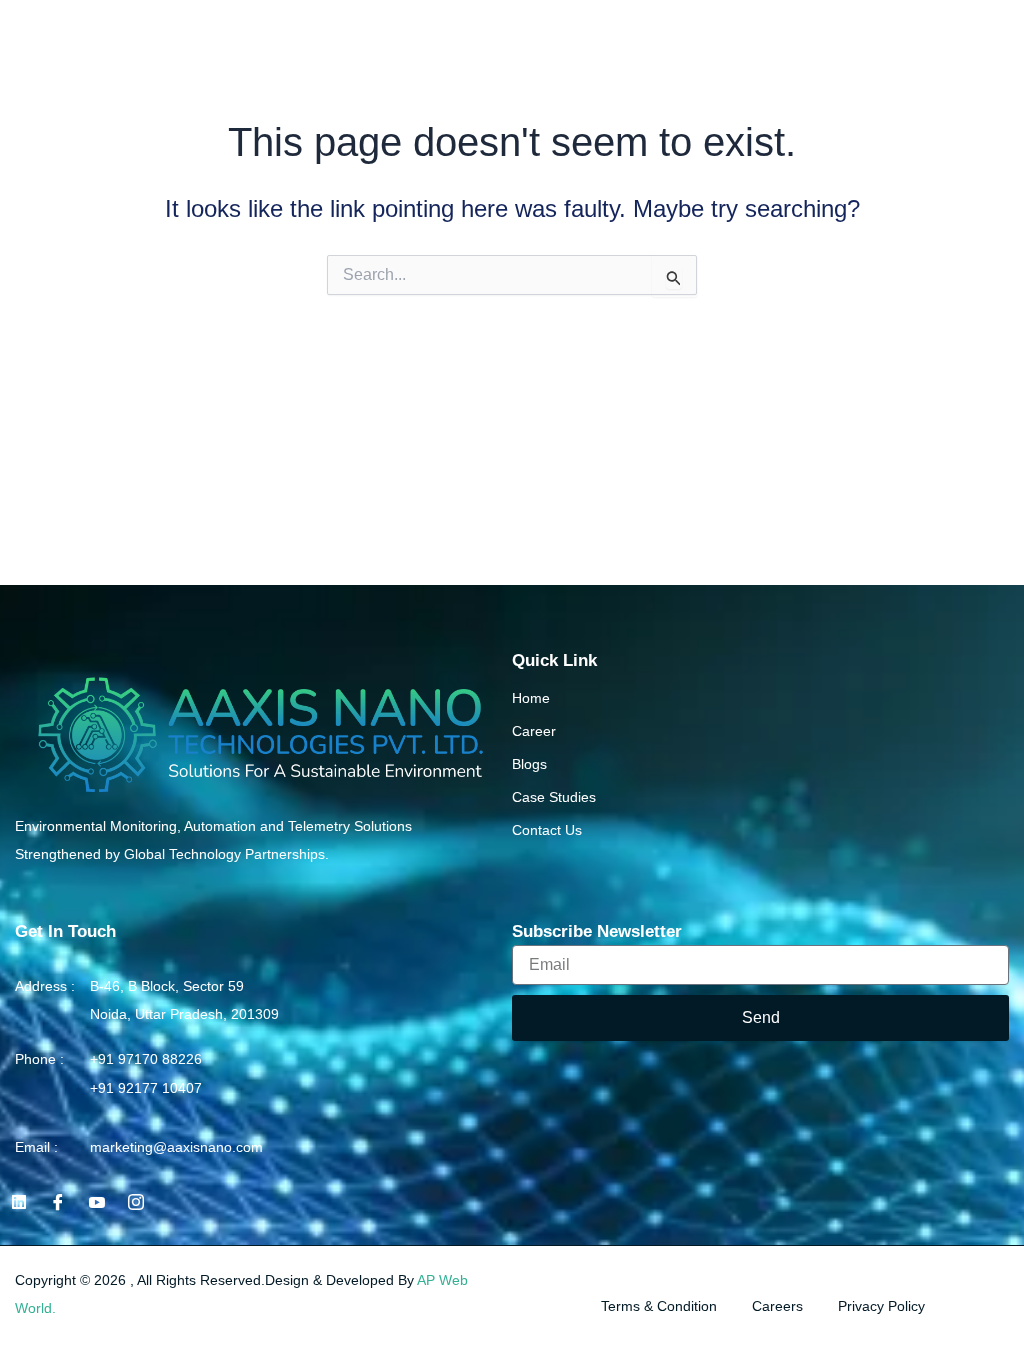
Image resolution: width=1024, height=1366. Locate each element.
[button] (1005, 30)
